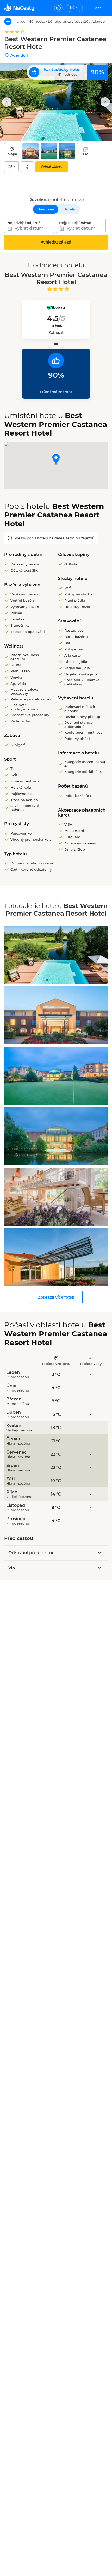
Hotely (69, 209)
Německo (37, 21)
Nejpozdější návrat (75, 223)
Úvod (21, 21)
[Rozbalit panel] (99, 1553)
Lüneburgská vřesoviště (68, 21)
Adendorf (99, 21)
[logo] (19, 8)
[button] (56, 460)
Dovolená (46, 209)
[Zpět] (8, 21)
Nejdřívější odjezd (23, 223)
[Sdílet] (27, 167)
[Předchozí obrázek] (7, 102)
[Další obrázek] (105, 102)
